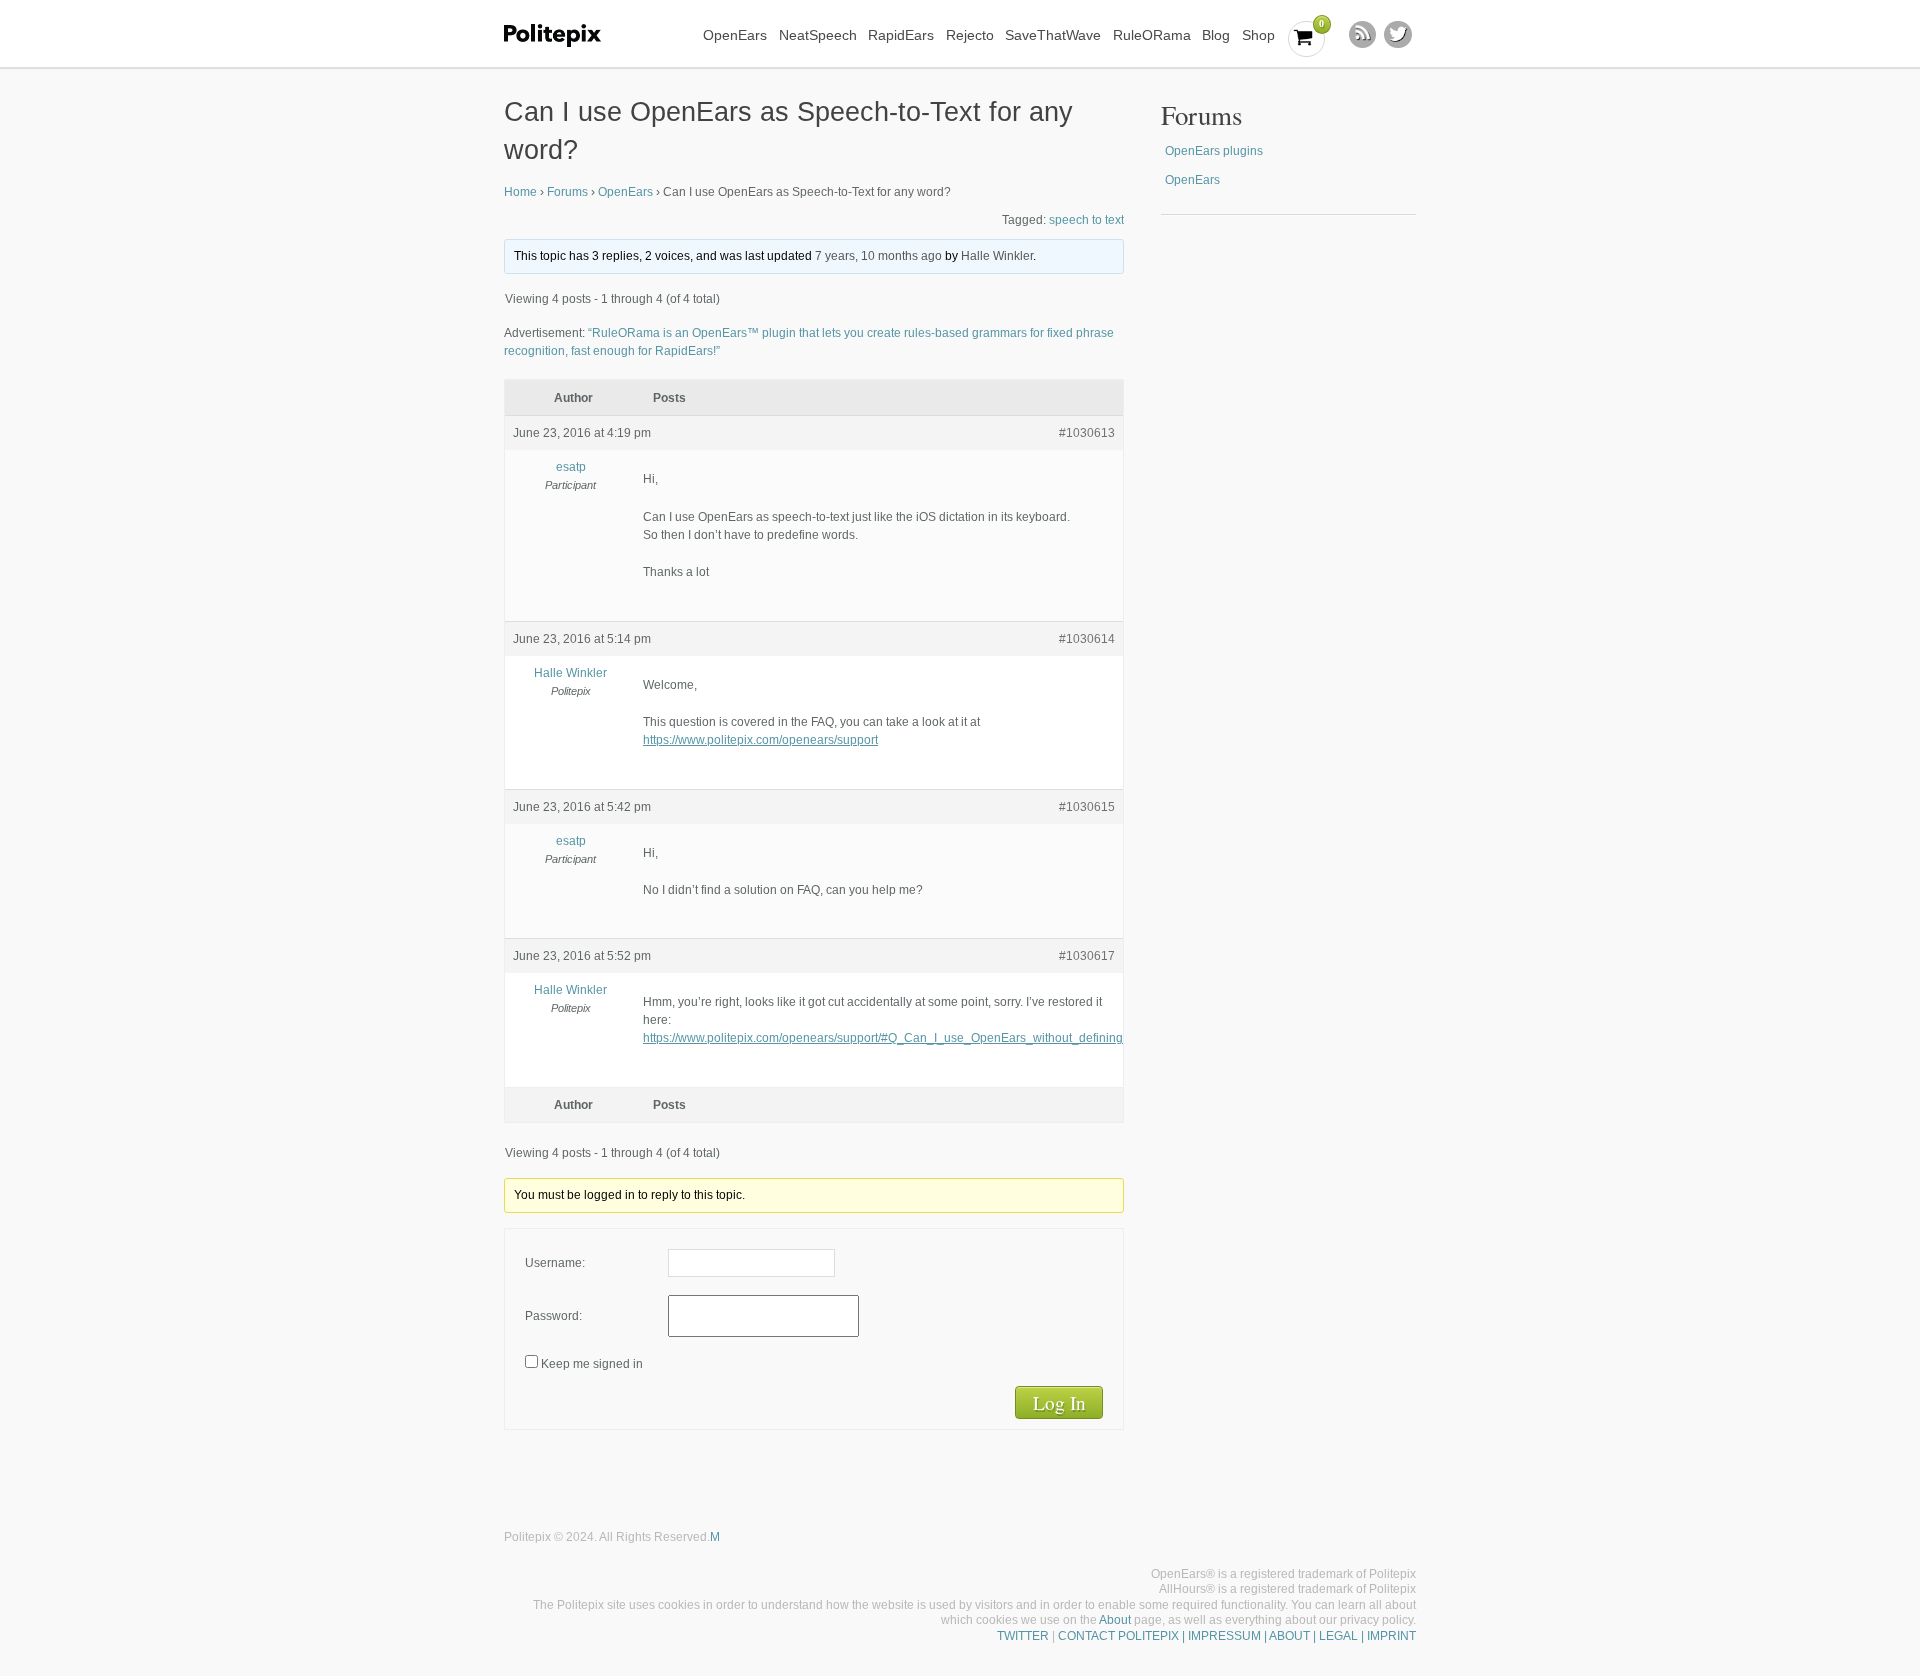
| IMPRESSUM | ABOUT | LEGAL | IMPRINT (1297, 1636)
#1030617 (1087, 956)
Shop (1258, 35)
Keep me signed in (592, 1364)
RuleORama (1152, 35)
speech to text (1086, 220)
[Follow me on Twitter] (1398, 35)
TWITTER (1023, 1636)
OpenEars (735, 35)
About (1115, 1620)
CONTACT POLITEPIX (1118, 1636)
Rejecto (970, 35)
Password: (553, 1316)
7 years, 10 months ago (878, 256)
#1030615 (1087, 807)
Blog (1216, 35)
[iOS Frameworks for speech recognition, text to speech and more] (565, 35)
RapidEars (901, 35)
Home (520, 192)
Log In (1059, 1402)
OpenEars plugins (1214, 151)
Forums (567, 192)
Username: (555, 1263)
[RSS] (1363, 35)
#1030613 (1087, 433)
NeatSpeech (818, 35)
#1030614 (1087, 639)
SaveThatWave (1053, 35)
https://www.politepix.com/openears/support (760, 740)
